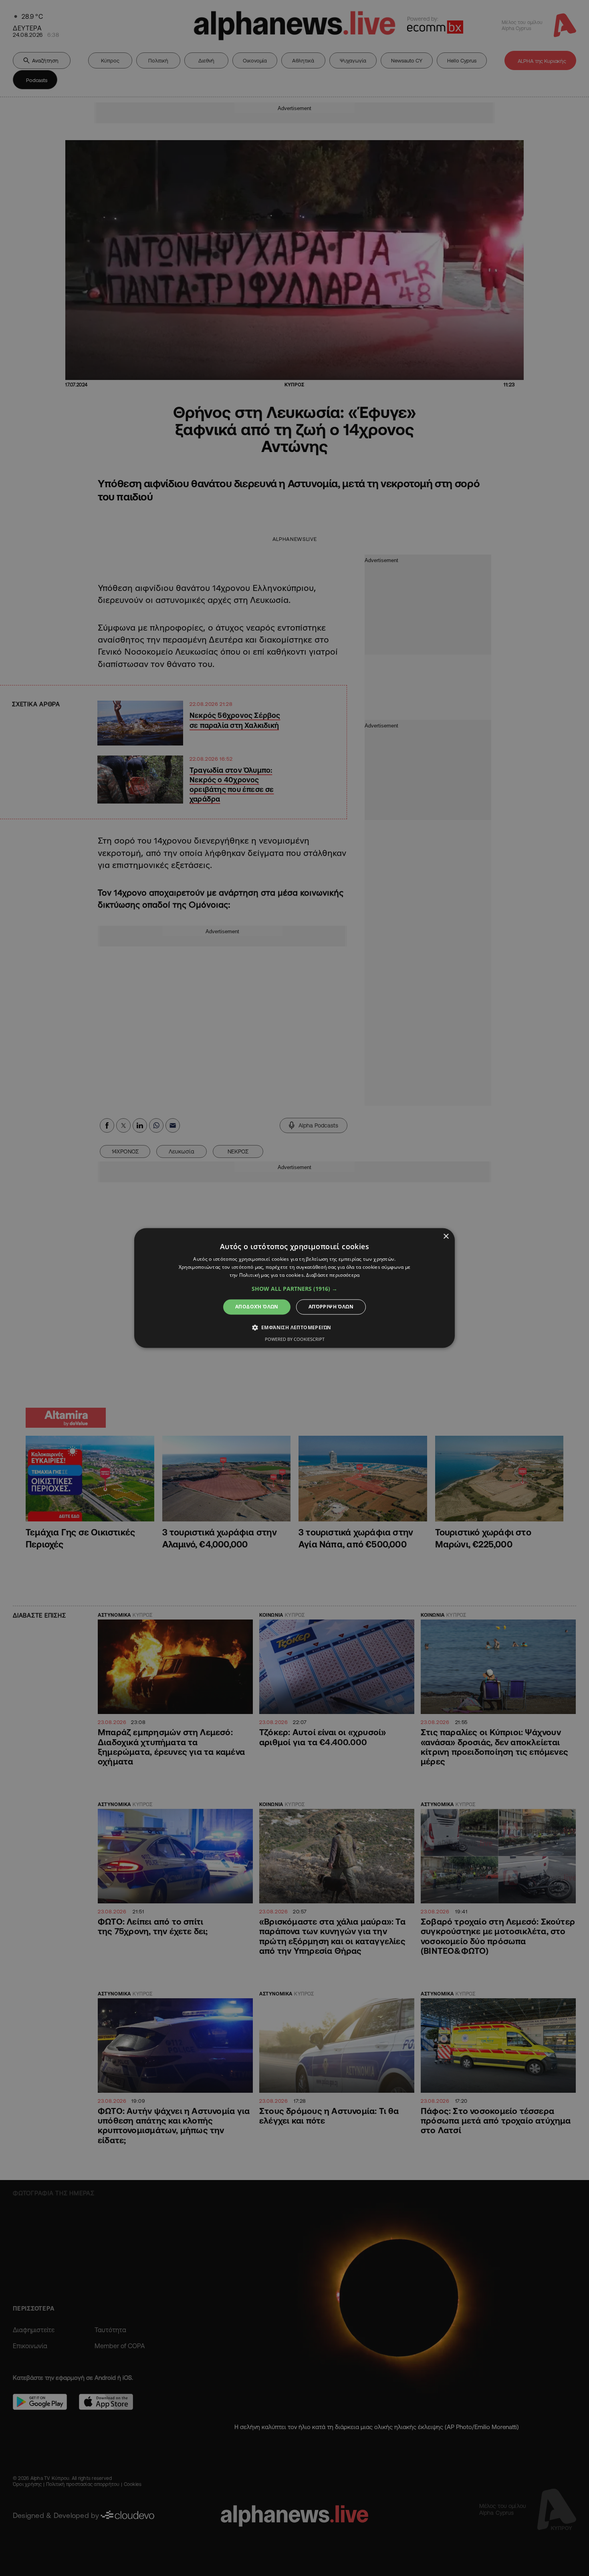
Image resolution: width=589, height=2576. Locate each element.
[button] (294, 1289)
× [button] (446, 1237)
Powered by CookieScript (295, 1339)
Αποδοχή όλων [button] (257, 1307)
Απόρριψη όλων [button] (331, 1307)
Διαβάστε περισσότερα (333, 1275)
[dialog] (294, 1288)
